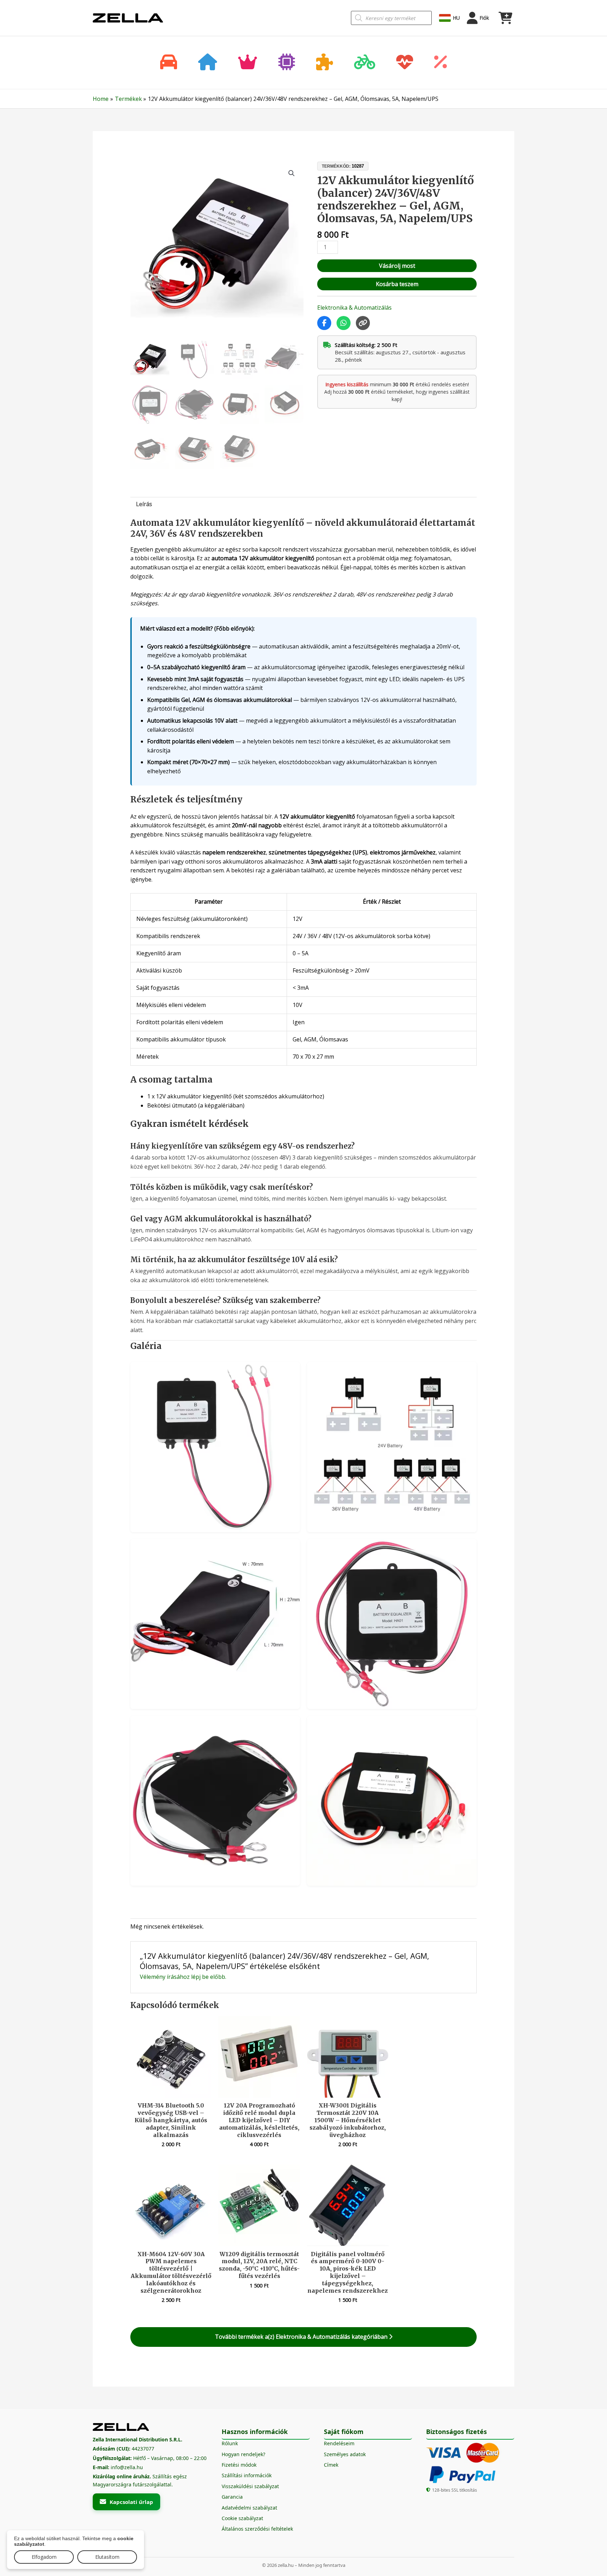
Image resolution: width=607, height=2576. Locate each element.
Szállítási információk (247, 2475)
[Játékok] (325, 63)
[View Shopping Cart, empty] (505, 18)
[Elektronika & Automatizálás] (287, 63)
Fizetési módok (239, 2465)
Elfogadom (44, 2557)
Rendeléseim (339, 2443)
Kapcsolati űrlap (131, 2502)
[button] (292, 173)
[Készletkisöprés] (440, 63)
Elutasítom (107, 2557)
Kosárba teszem (397, 284)
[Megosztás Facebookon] (324, 323)
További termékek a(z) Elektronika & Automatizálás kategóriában (302, 2337)
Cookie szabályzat (242, 2518)
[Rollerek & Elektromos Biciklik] (365, 63)
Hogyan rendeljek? (243, 2454)
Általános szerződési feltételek (257, 2529)
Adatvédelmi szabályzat (249, 2508)
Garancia (232, 2497)
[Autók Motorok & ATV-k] (169, 63)
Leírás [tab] (144, 504)
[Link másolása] (363, 323)
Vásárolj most (397, 266)
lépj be (200, 1977)
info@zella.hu (127, 2467)
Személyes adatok (345, 2454)
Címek (331, 2465)
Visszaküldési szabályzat (250, 2486)
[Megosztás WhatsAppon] (344, 323)
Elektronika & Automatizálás (354, 308)
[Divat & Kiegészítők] (248, 63)
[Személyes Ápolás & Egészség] (405, 63)
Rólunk (230, 2443)
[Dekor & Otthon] (208, 63)
